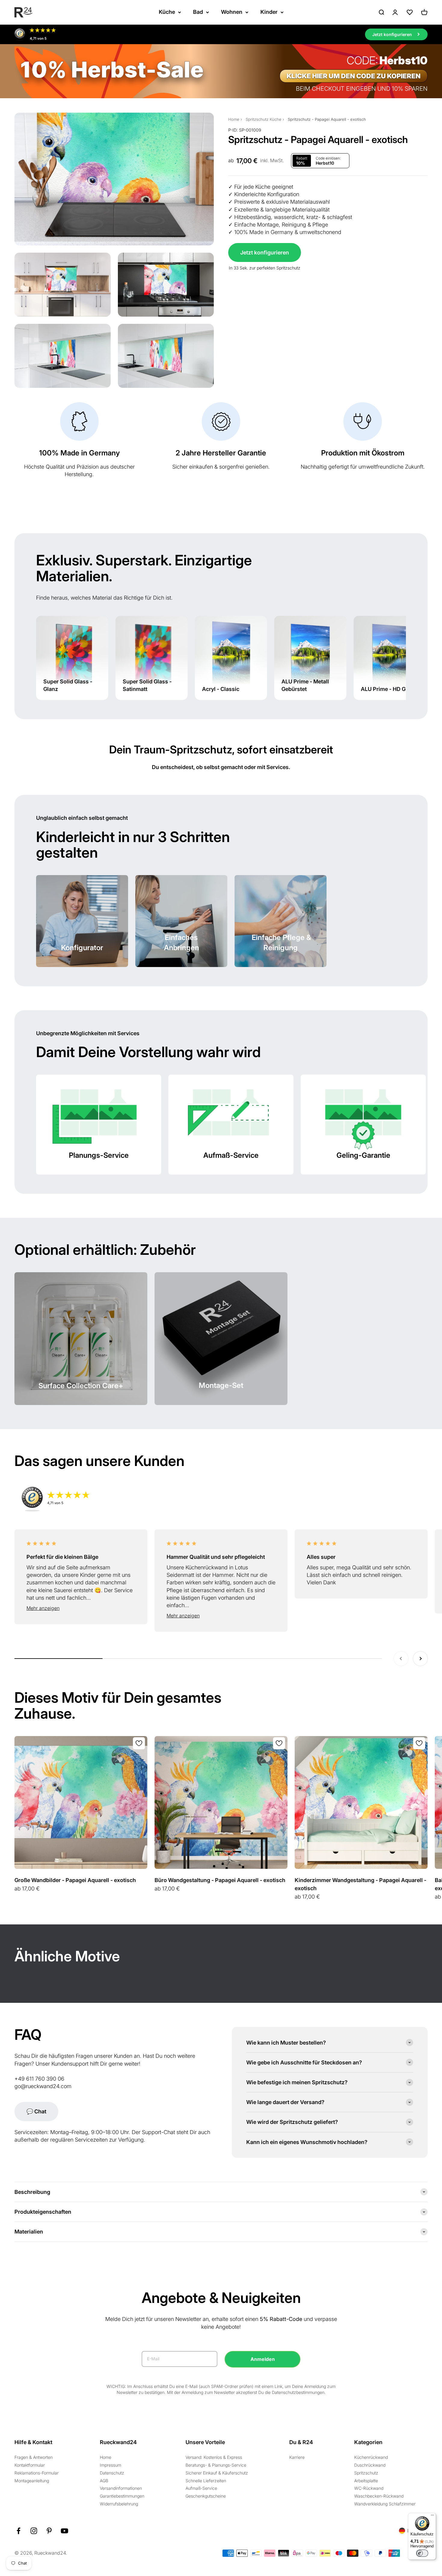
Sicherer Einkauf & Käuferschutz (217, 2473)
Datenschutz (112, 2473)
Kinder (269, 12)
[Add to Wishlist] (139, 1743)
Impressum (110, 2465)
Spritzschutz (366, 2473)
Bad (198, 12)
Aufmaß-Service (201, 2488)
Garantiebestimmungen (122, 2496)
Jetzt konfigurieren (265, 252)
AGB (104, 2481)
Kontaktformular (30, 2465)
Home (234, 119)
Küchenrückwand (371, 2457)
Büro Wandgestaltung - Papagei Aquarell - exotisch (220, 1880)
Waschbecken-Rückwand (379, 2496)
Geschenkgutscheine (206, 2496)
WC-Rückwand (369, 2488)
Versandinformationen (121, 2488)
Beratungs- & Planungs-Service (216, 2465)
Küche (167, 12)
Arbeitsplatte (366, 2481)
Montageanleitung (32, 2481)
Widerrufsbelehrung (119, 2504)
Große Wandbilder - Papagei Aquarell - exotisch (75, 1880)
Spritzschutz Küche (264, 119)
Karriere (297, 2457)
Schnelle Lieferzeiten (206, 2481)
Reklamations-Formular (37, 2473)
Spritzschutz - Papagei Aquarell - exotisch (327, 119)
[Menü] (432, 2517)
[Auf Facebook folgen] (18, 2531)
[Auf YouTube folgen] (64, 2531)
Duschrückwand (370, 2465)
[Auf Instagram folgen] (34, 2531)
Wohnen (232, 12)
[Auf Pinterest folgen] (49, 2531)
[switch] (422, 2553)
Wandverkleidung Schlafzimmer (385, 2504)
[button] (81, 1608)
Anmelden (263, 2359)
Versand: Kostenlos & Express (214, 2457)
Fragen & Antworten (34, 2457)
